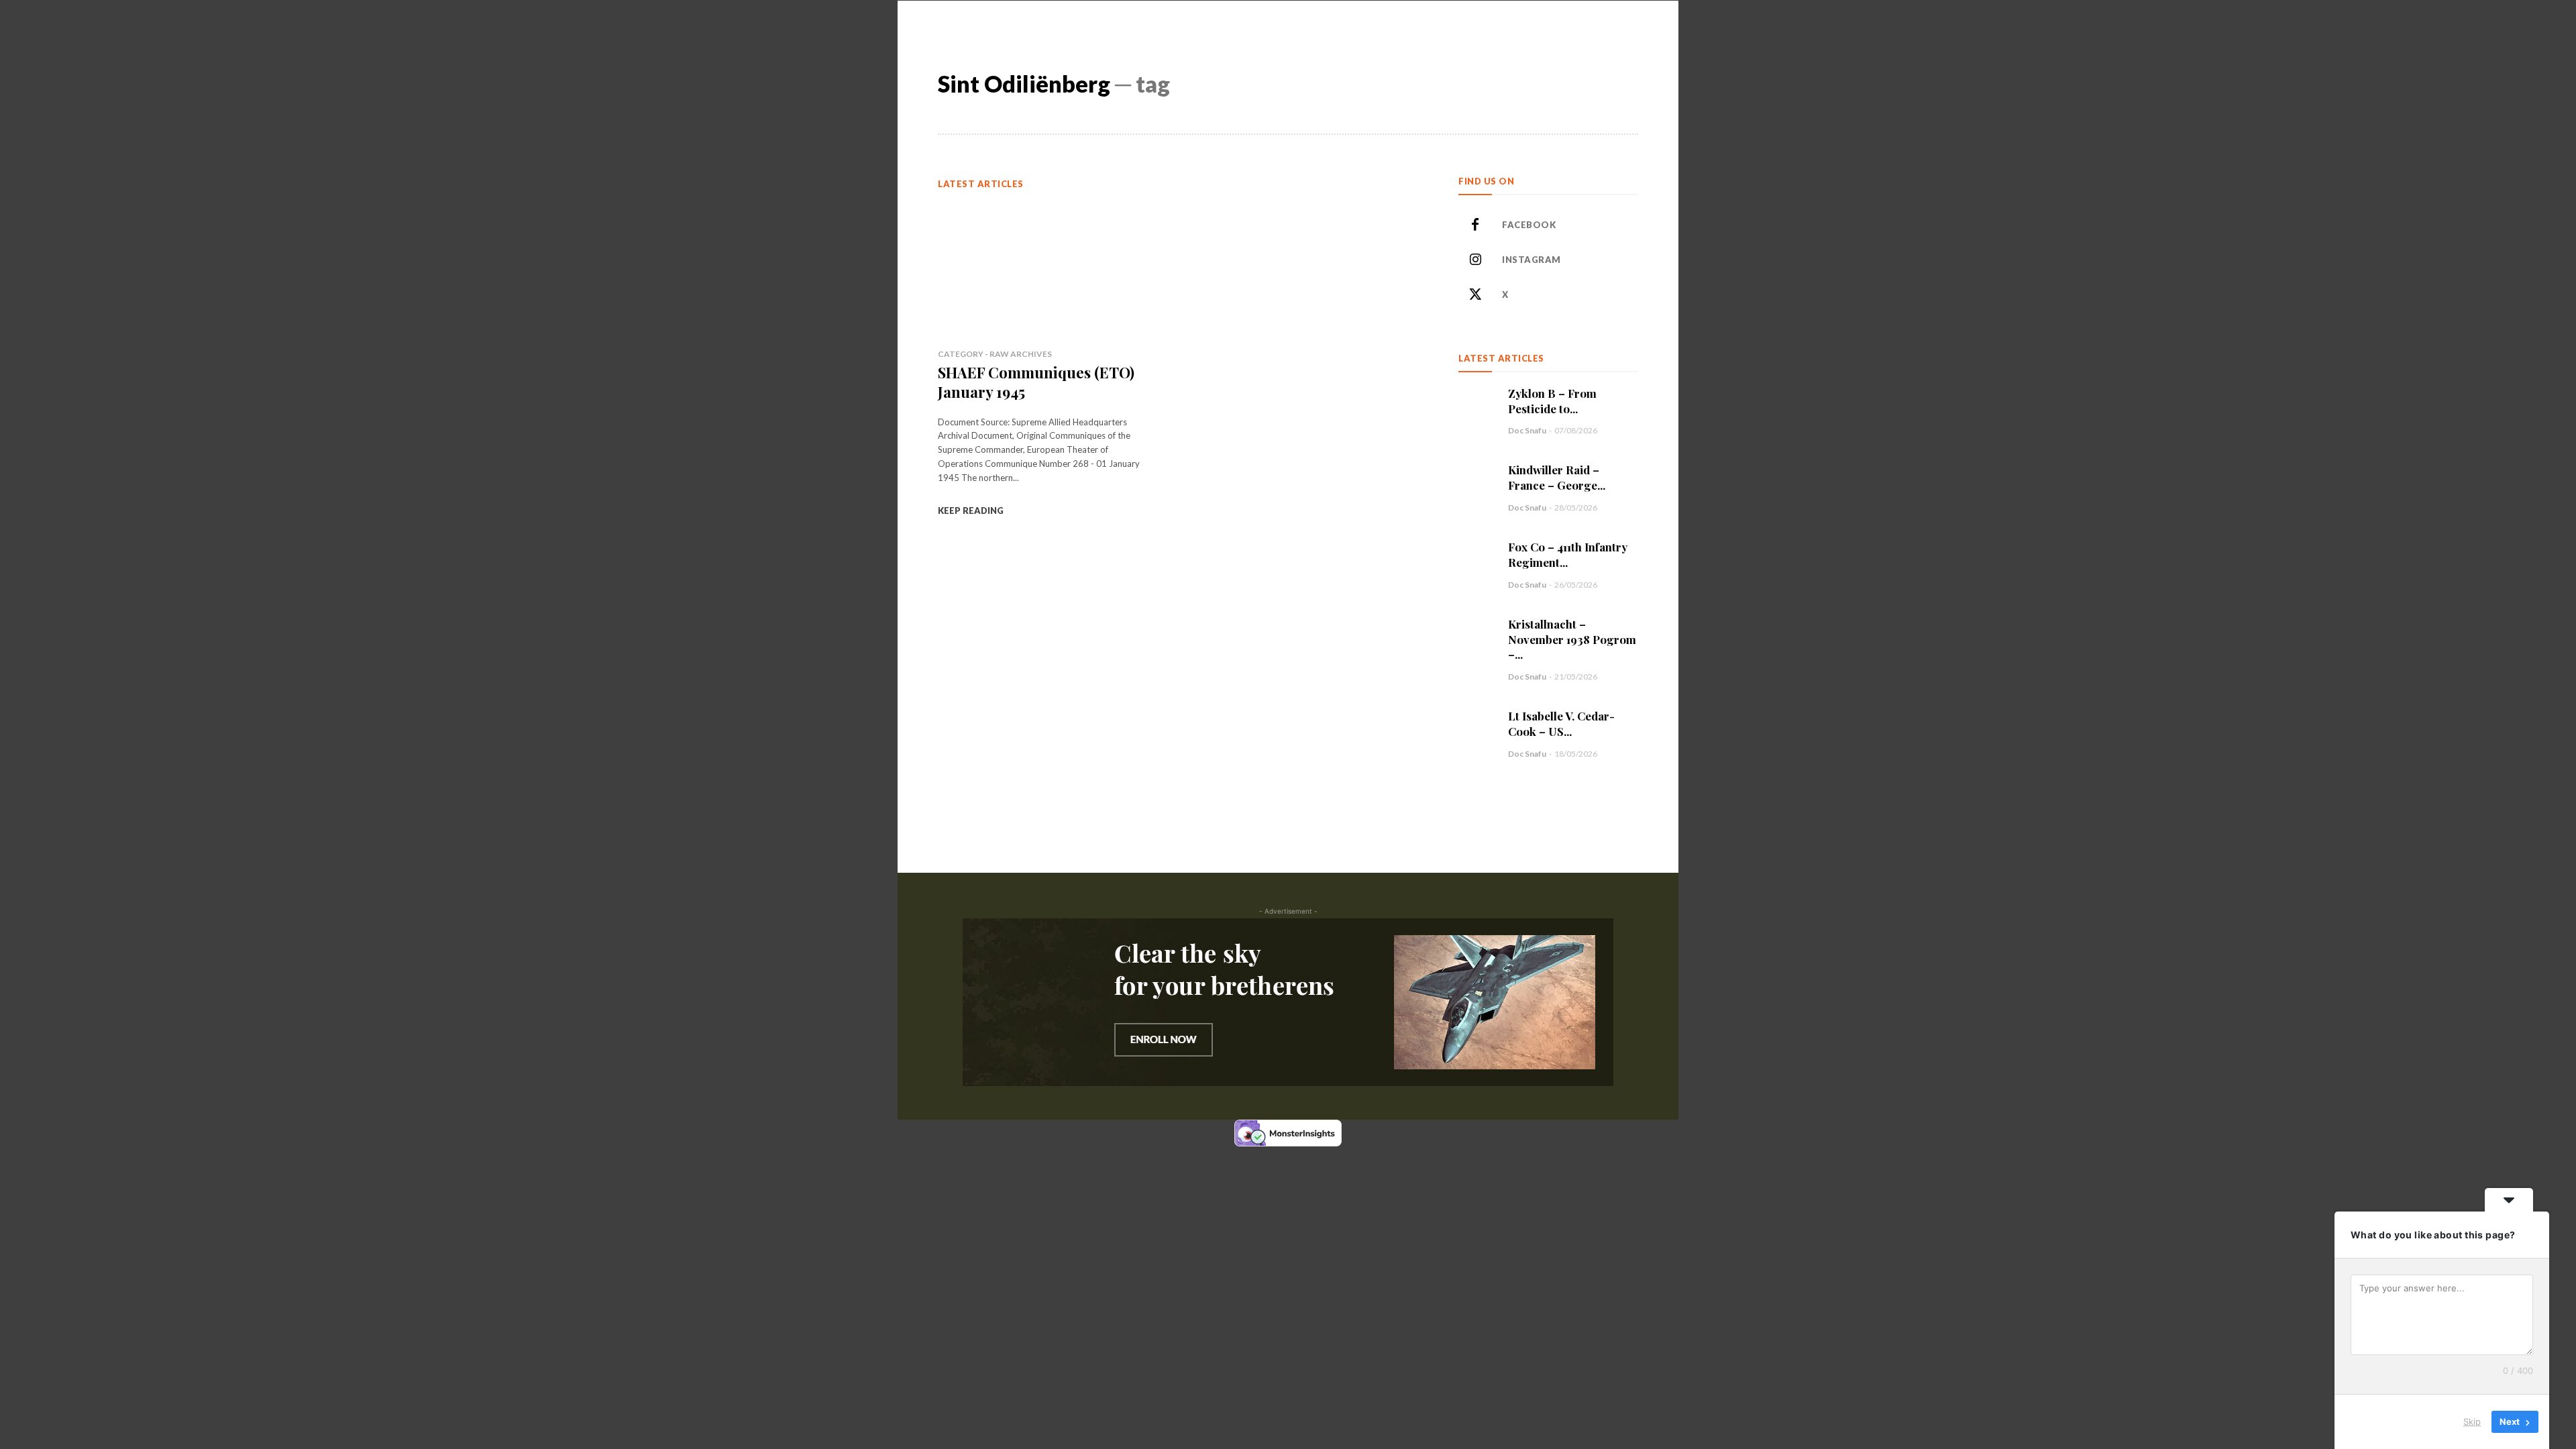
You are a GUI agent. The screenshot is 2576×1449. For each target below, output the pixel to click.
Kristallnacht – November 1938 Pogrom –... (1572, 639)
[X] (1475, 295)
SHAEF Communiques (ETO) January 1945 (1036, 382)
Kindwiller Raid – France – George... (1557, 477)
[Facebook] (1475, 225)
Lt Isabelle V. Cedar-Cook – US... (1561, 723)
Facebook (1529, 225)
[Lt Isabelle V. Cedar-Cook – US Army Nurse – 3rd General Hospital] (1477, 727)
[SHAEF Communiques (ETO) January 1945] (1046, 269)
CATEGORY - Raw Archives (995, 354)
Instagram (1532, 260)
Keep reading (971, 511)
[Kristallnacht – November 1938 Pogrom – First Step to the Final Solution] (1477, 635)
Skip (2472, 1421)
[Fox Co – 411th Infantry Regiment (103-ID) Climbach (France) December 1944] (1477, 557)
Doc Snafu (1527, 430)
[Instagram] (1475, 260)
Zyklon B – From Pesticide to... (1552, 401)
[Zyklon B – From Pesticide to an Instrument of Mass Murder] (1477, 404)
